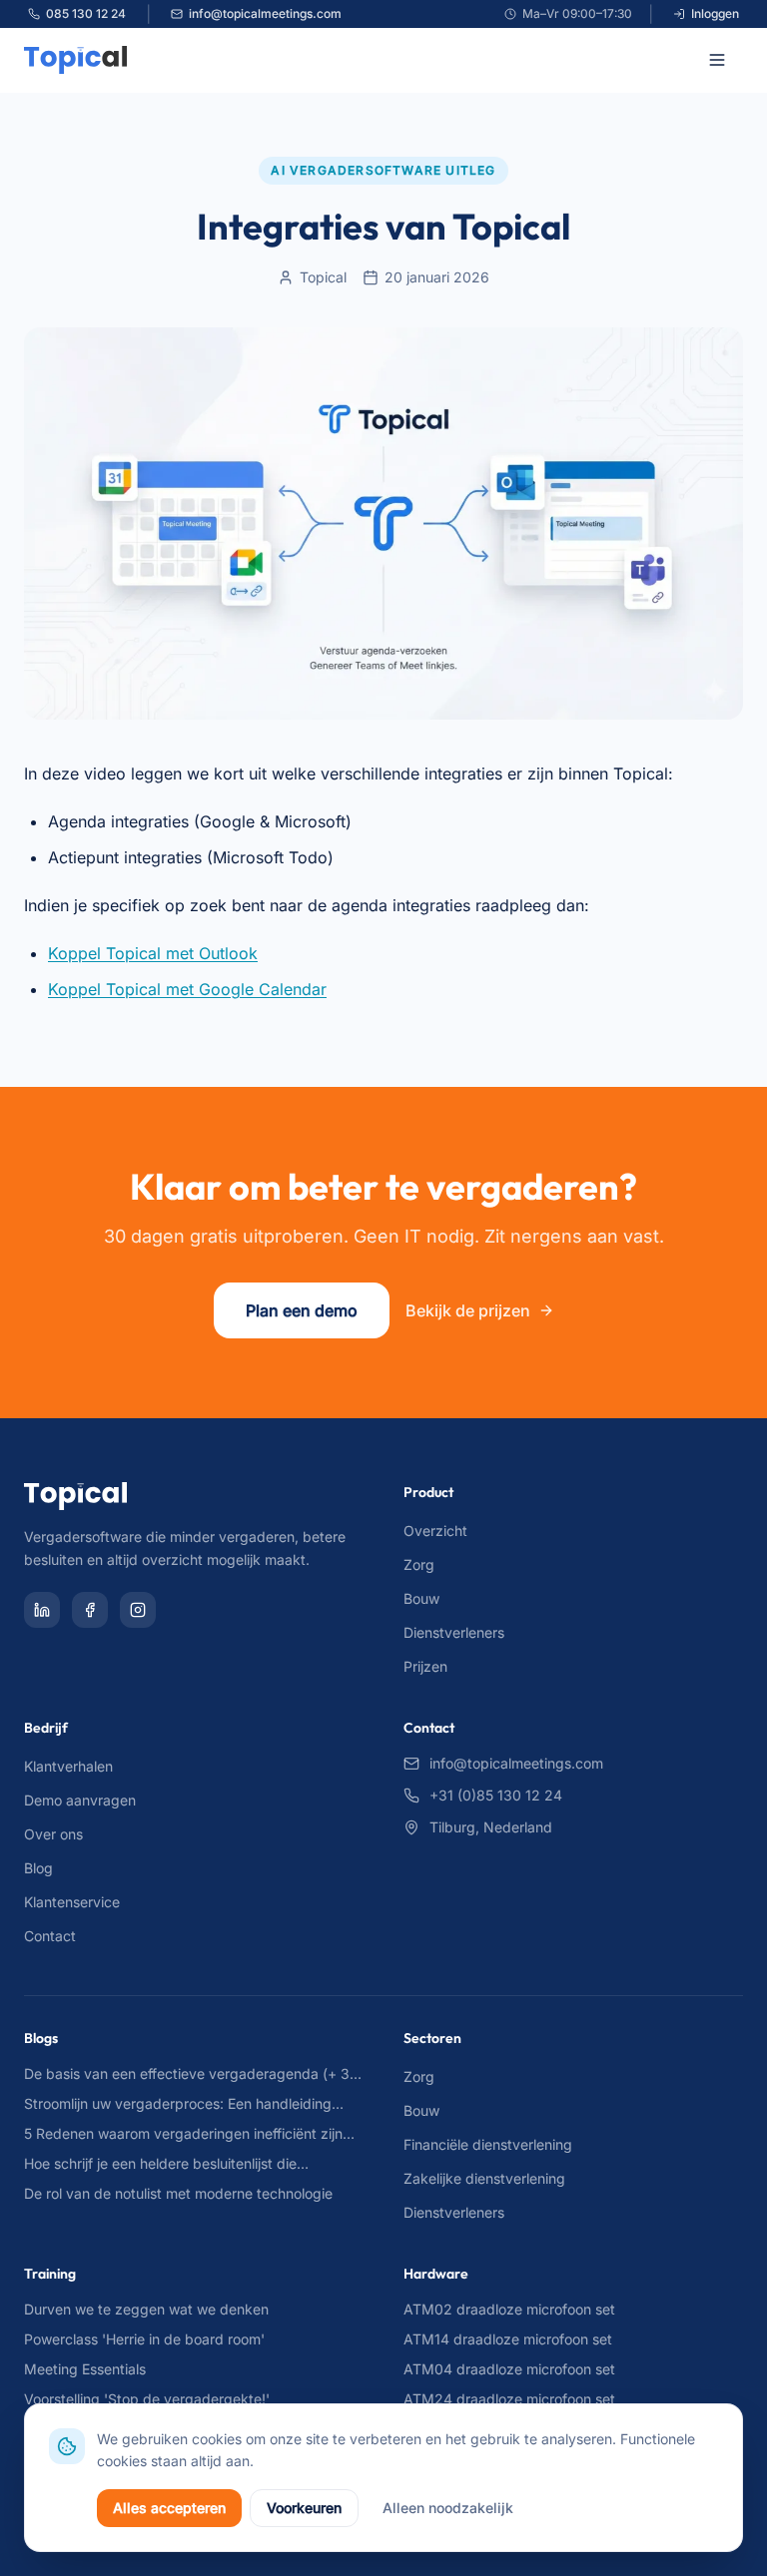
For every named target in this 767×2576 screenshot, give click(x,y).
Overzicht (435, 1531)
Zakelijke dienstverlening (484, 2178)
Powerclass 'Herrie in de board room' (144, 2339)
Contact (50, 1936)
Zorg (419, 1564)
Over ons (53, 1834)
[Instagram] (138, 1610)
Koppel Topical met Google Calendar (187, 989)
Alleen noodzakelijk (448, 2508)
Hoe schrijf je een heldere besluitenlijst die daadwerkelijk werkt (160, 2164)
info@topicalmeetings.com (265, 13)
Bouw (421, 1598)
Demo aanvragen (80, 1800)
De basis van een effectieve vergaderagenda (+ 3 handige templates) (187, 2074)
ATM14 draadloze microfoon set (508, 2339)
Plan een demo (302, 1310)
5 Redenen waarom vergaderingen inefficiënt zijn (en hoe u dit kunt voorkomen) (183, 2134)
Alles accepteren (169, 2508)
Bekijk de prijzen (468, 1310)
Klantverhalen (68, 1766)
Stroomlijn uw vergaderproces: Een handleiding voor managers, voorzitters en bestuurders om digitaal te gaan (178, 2104)
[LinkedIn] (42, 1610)
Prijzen (425, 1666)
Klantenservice (72, 1902)
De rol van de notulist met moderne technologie (178, 2193)
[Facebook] (90, 1610)
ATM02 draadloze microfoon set (509, 2309)
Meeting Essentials (85, 2369)
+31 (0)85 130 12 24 (496, 1795)
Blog (38, 1868)
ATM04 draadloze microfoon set (509, 2369)
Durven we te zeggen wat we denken (146, 2309)
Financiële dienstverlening (488, 2144)
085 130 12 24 (86, 13)
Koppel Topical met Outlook (153, 953)
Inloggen (715, 13)
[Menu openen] (721, 60)
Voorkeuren (304, 2508)
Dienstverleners (454, 1632)
